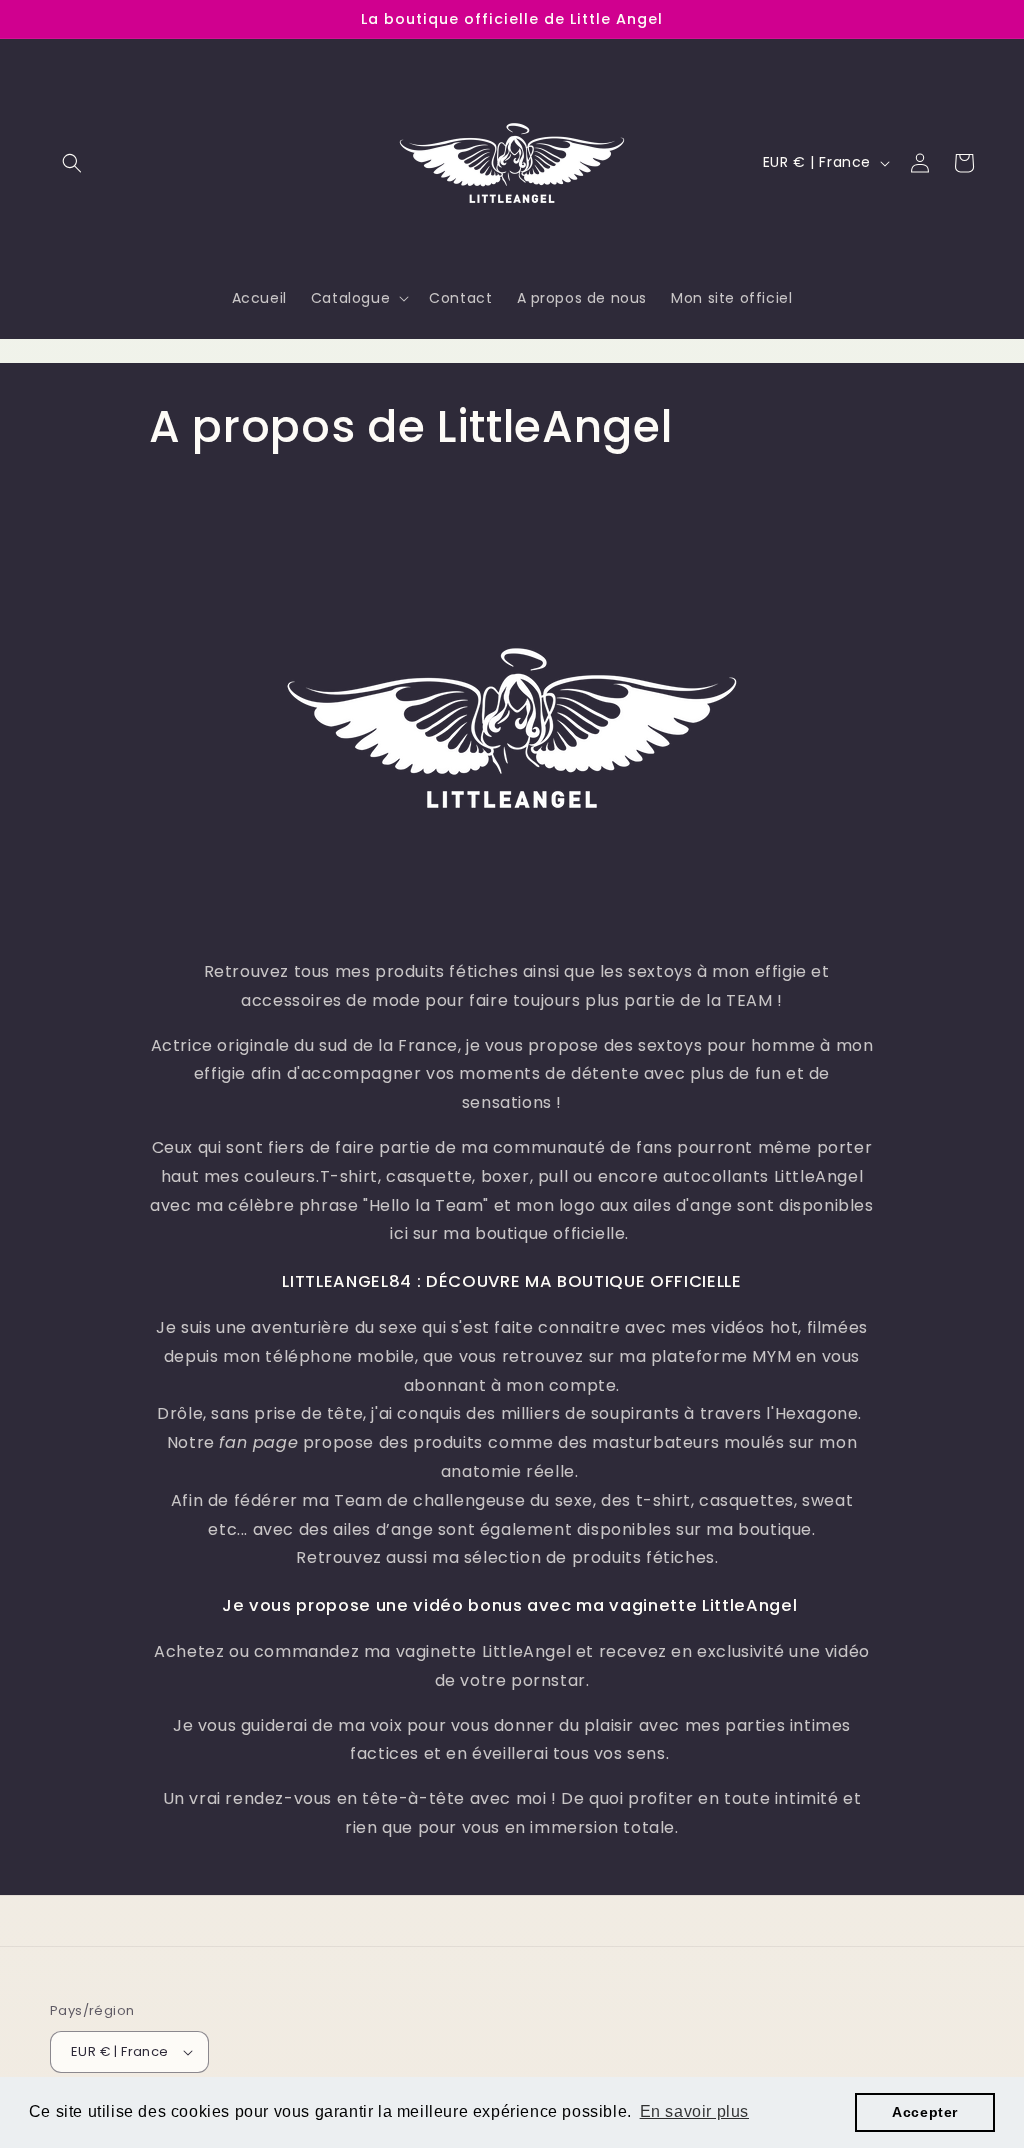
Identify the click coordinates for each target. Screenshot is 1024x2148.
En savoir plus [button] (694, 2111)
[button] (72, 163)
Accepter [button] (925, 2112)
